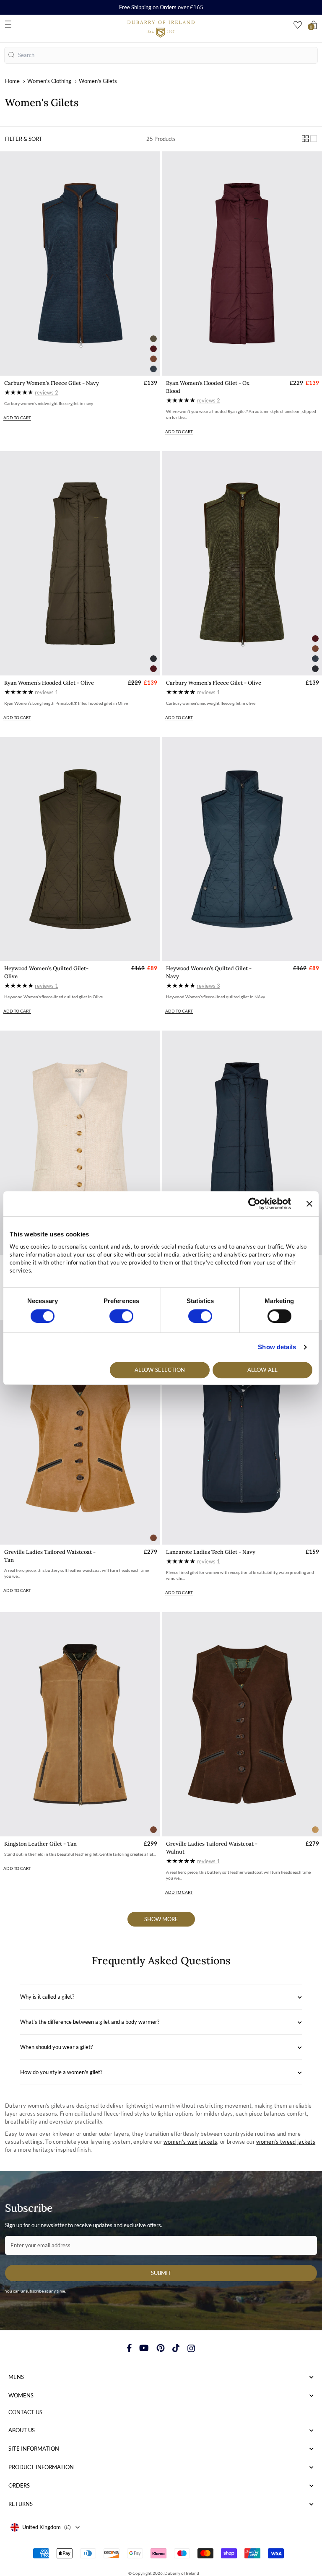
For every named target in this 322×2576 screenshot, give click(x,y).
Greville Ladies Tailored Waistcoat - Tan (50, 1556)
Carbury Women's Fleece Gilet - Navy (52, 383)
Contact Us (25, 2412)
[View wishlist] (298, 25)
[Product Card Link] (80, 264)
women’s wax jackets (190, 2142)
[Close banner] (309, 1204)
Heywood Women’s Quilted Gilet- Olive (46, 972)
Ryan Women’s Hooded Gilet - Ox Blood (208, 387)
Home (12, 81)
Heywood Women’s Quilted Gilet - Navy (209, 972)
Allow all (262, 1370)
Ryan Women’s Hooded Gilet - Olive (49, 683)
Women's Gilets (98, 81)
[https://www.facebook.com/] (129, 2348)
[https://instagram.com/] (191, 2348)
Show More (161, 1919)
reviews (47, 392)
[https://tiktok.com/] (176, 2348)
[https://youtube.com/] (144, 2348)
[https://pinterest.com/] (161, 2348)
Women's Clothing (49, 81)
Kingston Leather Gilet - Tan (40, 1844)
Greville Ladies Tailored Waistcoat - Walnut (212, 1848)
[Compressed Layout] (305, 139)
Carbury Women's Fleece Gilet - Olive (214, 683)
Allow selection (160, 1370)
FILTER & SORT (24, 139)
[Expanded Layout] (314, 139)
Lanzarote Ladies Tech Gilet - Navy (211, 1552)
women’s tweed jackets (286, 2142)
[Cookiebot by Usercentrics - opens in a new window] (254, 1204)
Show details (277, 1347)
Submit (161, 2273)
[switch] (121, 1316)
